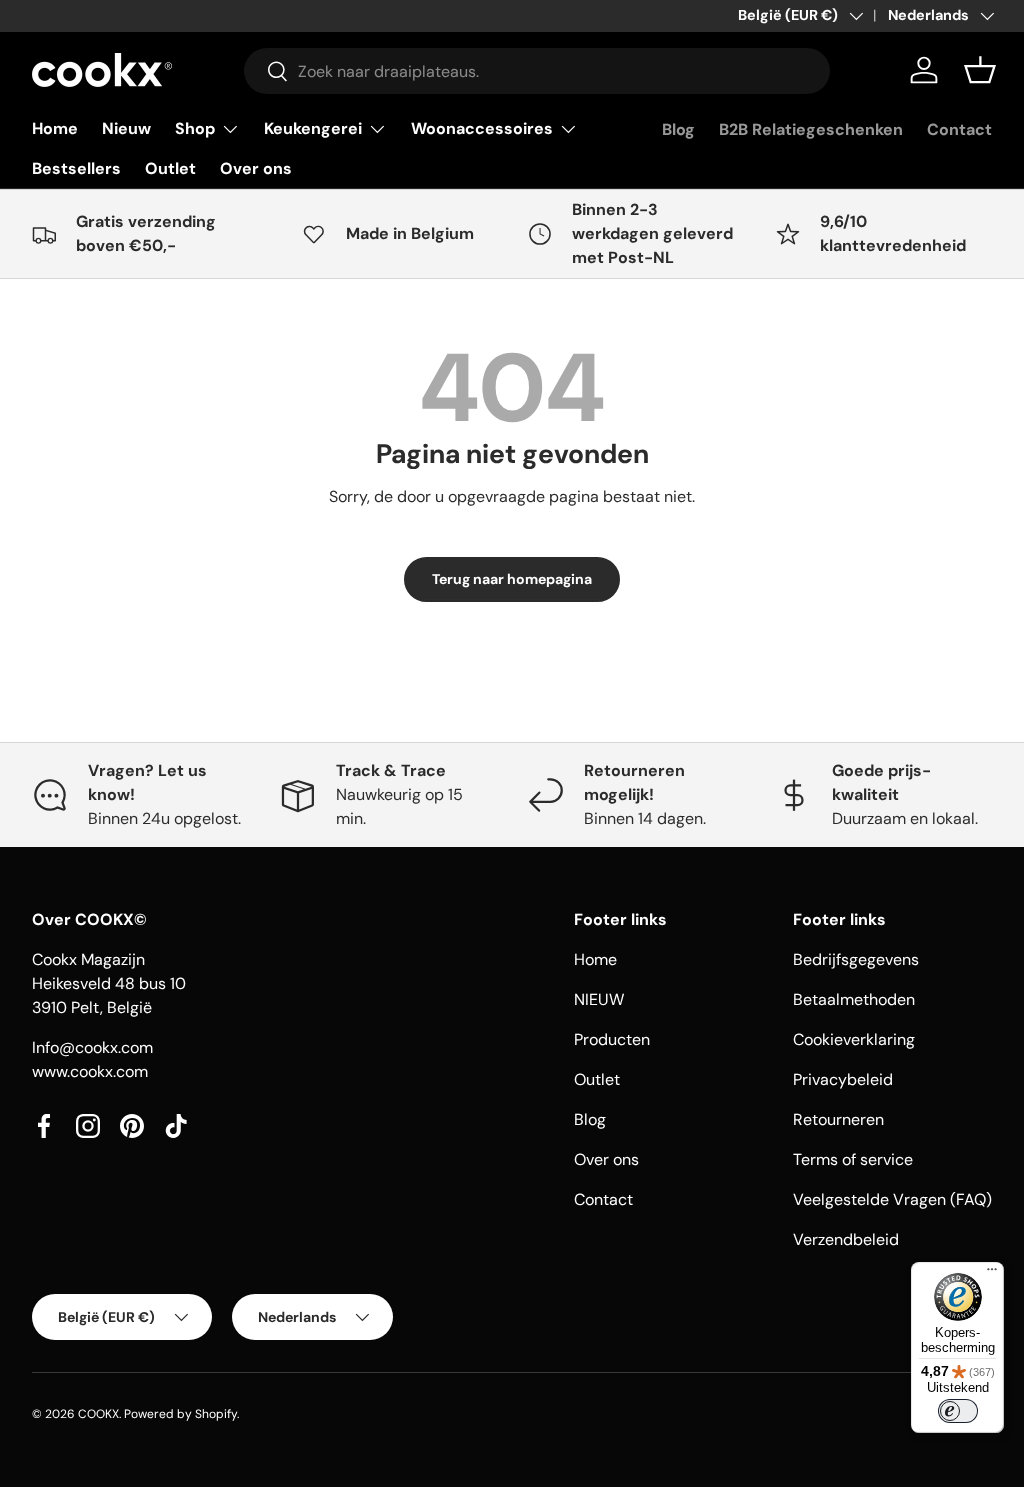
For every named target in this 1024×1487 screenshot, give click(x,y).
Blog (678, 129)
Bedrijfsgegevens (856, 959)
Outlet (170, 168)
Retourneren (838, 1119)
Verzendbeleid (846, 1239)
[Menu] (992, 1274)
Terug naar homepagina (512, 579)
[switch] (958, 1411)
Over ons (256, 168)
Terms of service (853, 1159)
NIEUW (599, 999)
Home (55, 128)
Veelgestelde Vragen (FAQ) (892, 1199)
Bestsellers (76, 168)
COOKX (98, 1414)
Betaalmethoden (854, 999)
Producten (612, 1039)
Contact (959, 129)
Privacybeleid (843, 1079)
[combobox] (537, 71)
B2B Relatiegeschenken (811, 129)
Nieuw (126, 128)
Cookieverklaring (854, 1039)
